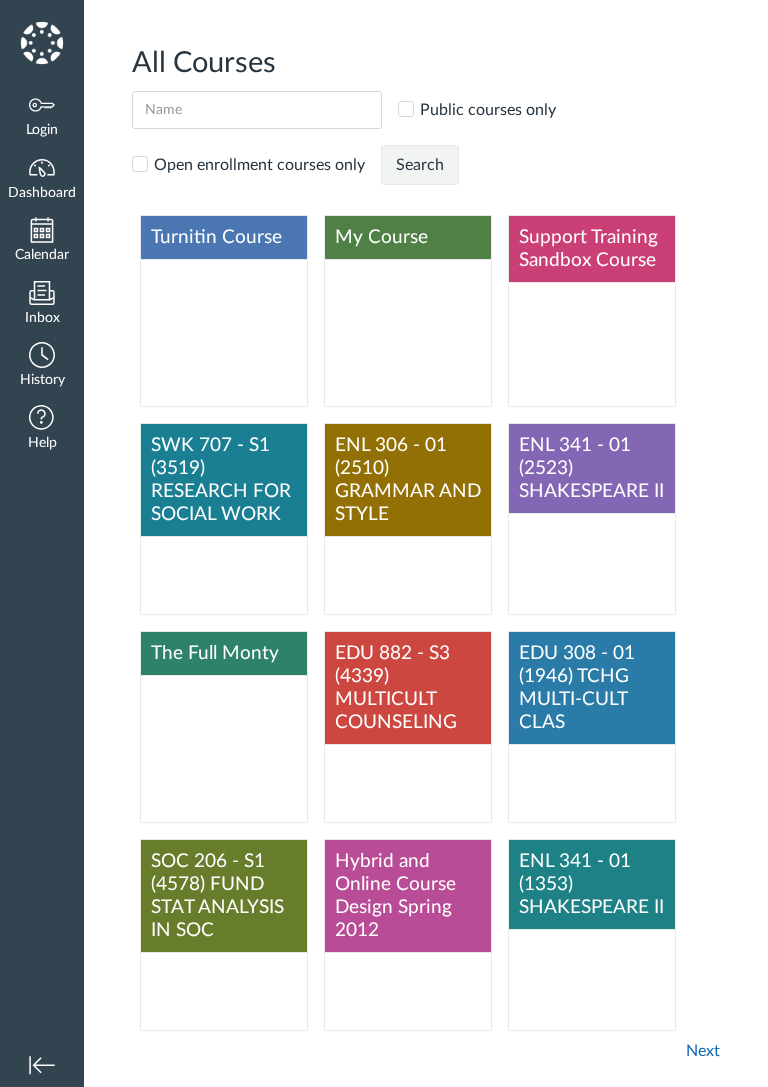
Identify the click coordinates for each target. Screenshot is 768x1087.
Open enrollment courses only (259, 165)
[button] (42, 366)
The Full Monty (215, 653)
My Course (381, 237)
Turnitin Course (216, 237)
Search (420, 165)
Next (703, 1051)
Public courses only (488, 110)
